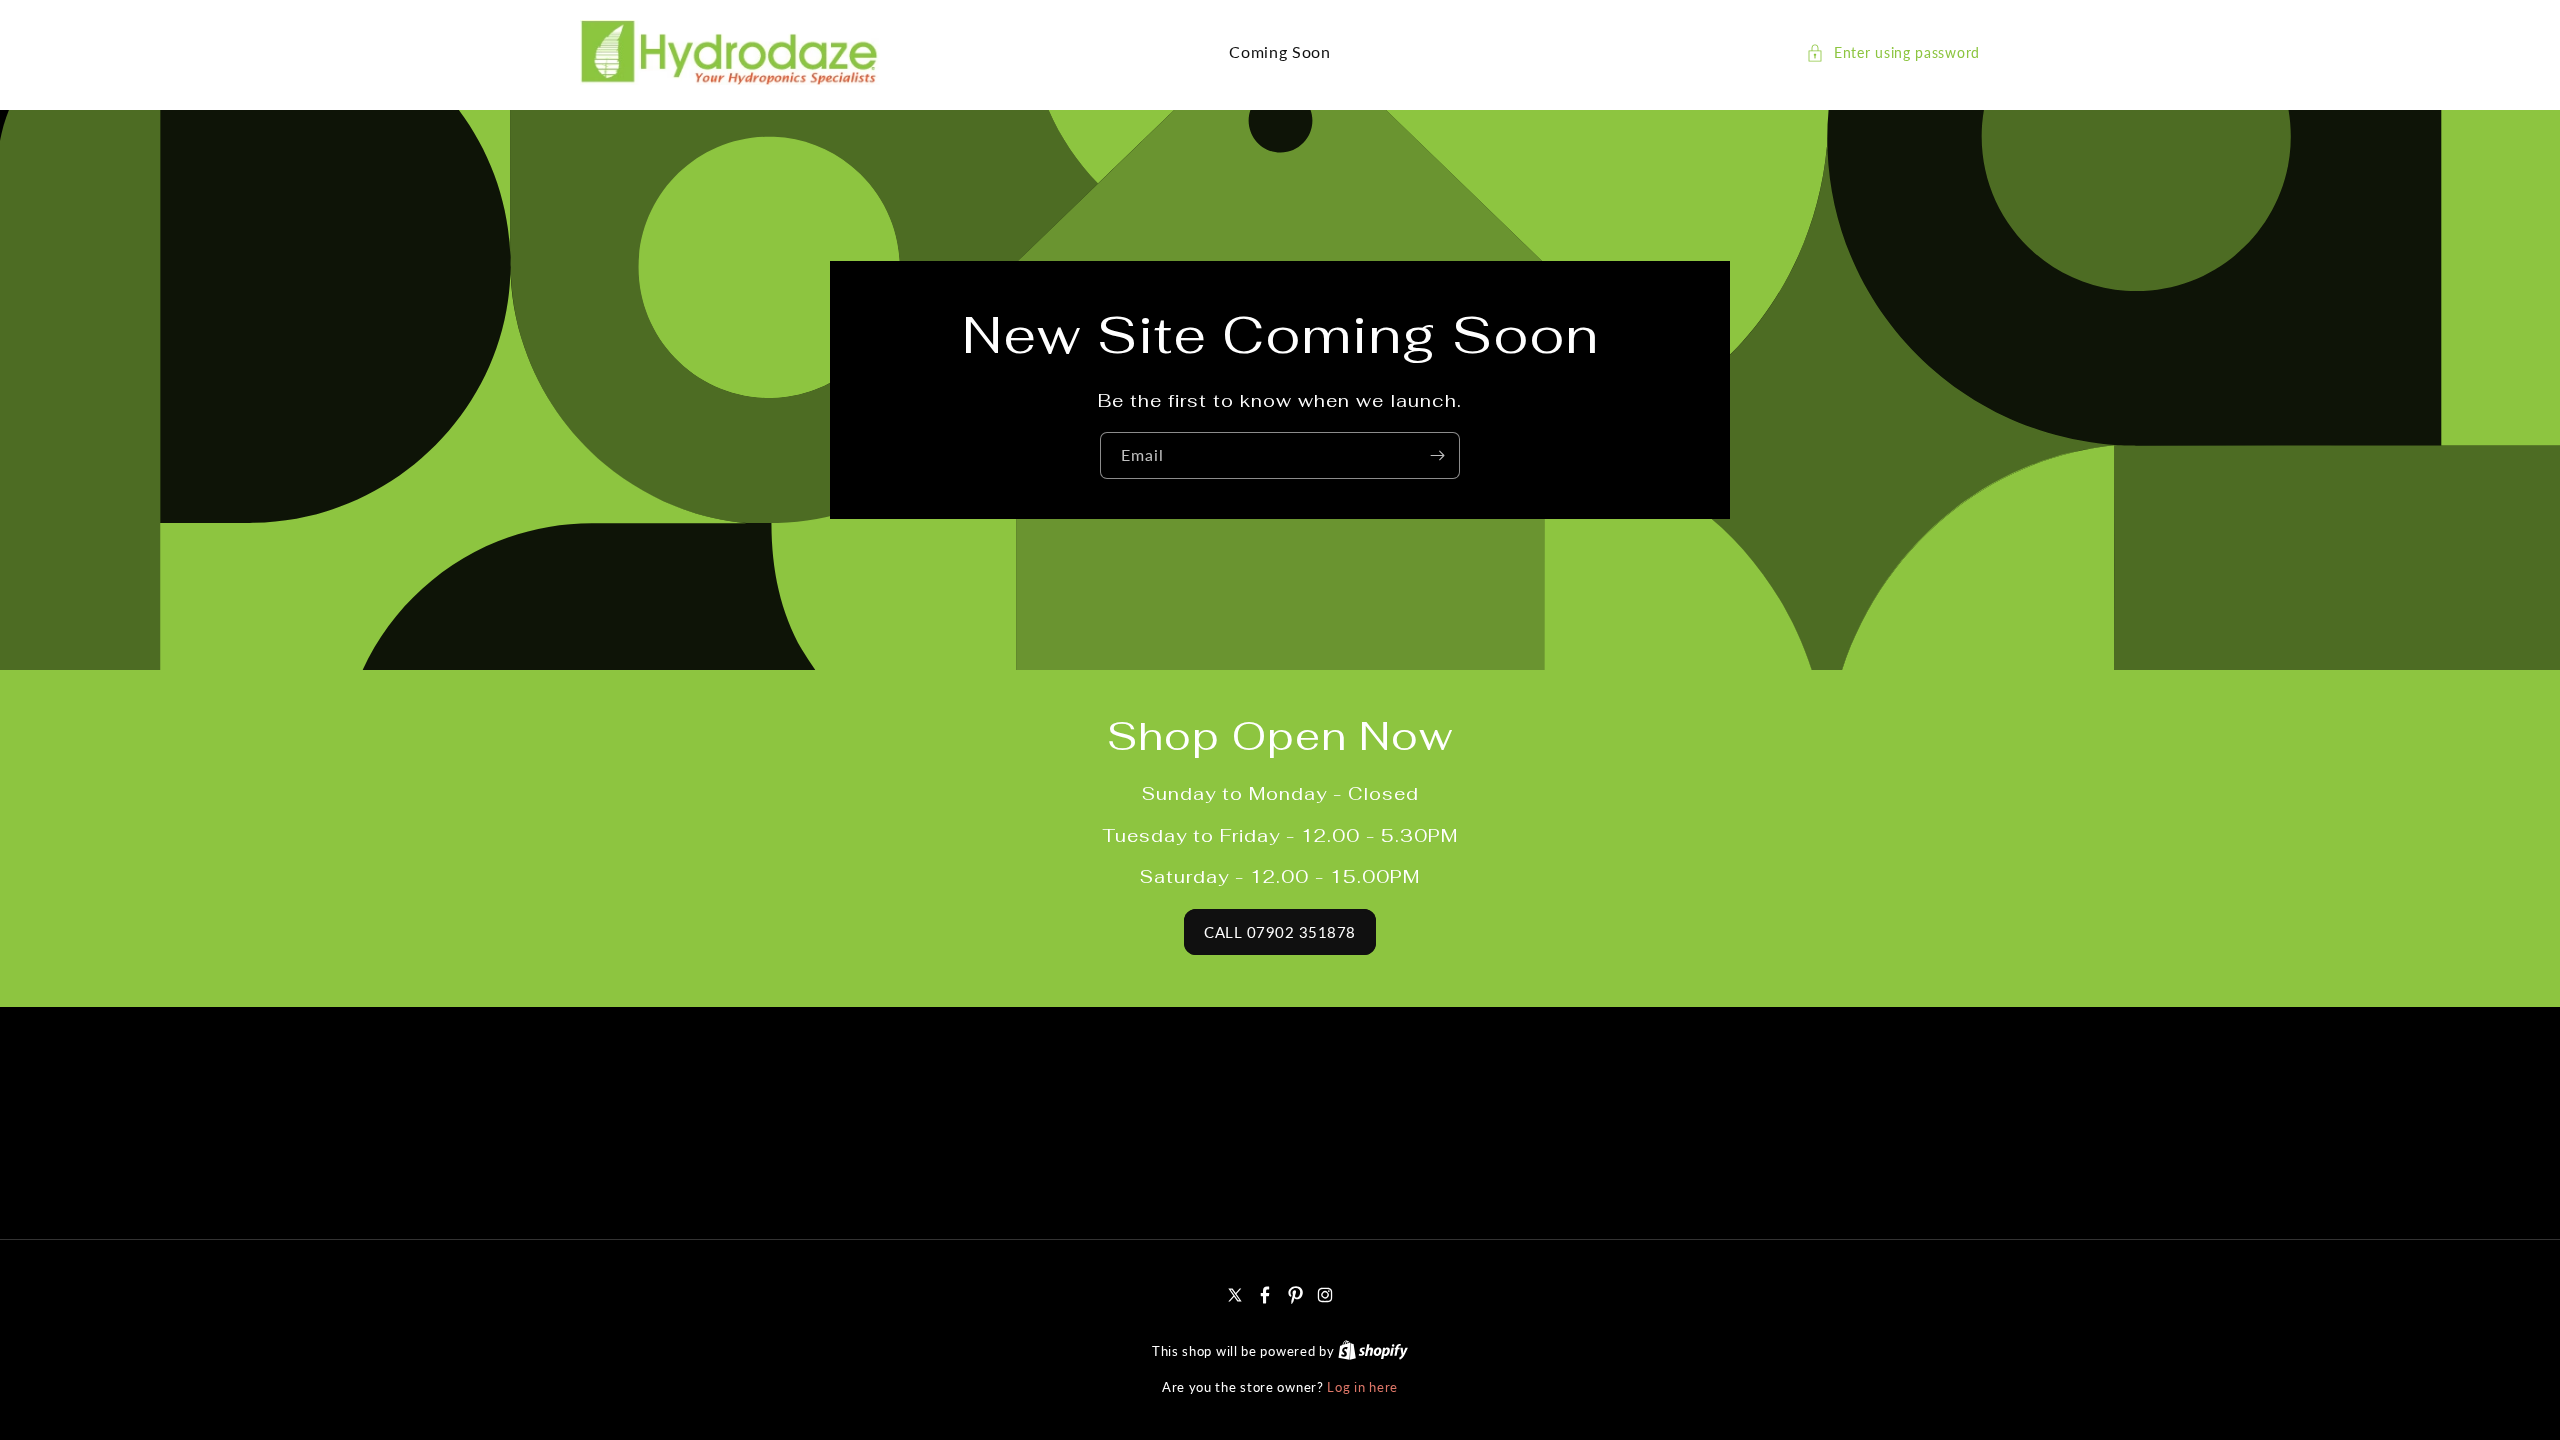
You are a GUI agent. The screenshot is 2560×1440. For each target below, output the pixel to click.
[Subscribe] (1437, 455)
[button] (1893, 52)
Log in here (1362, 1387)
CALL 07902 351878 (1280, 932)
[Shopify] (1373, 1351)
